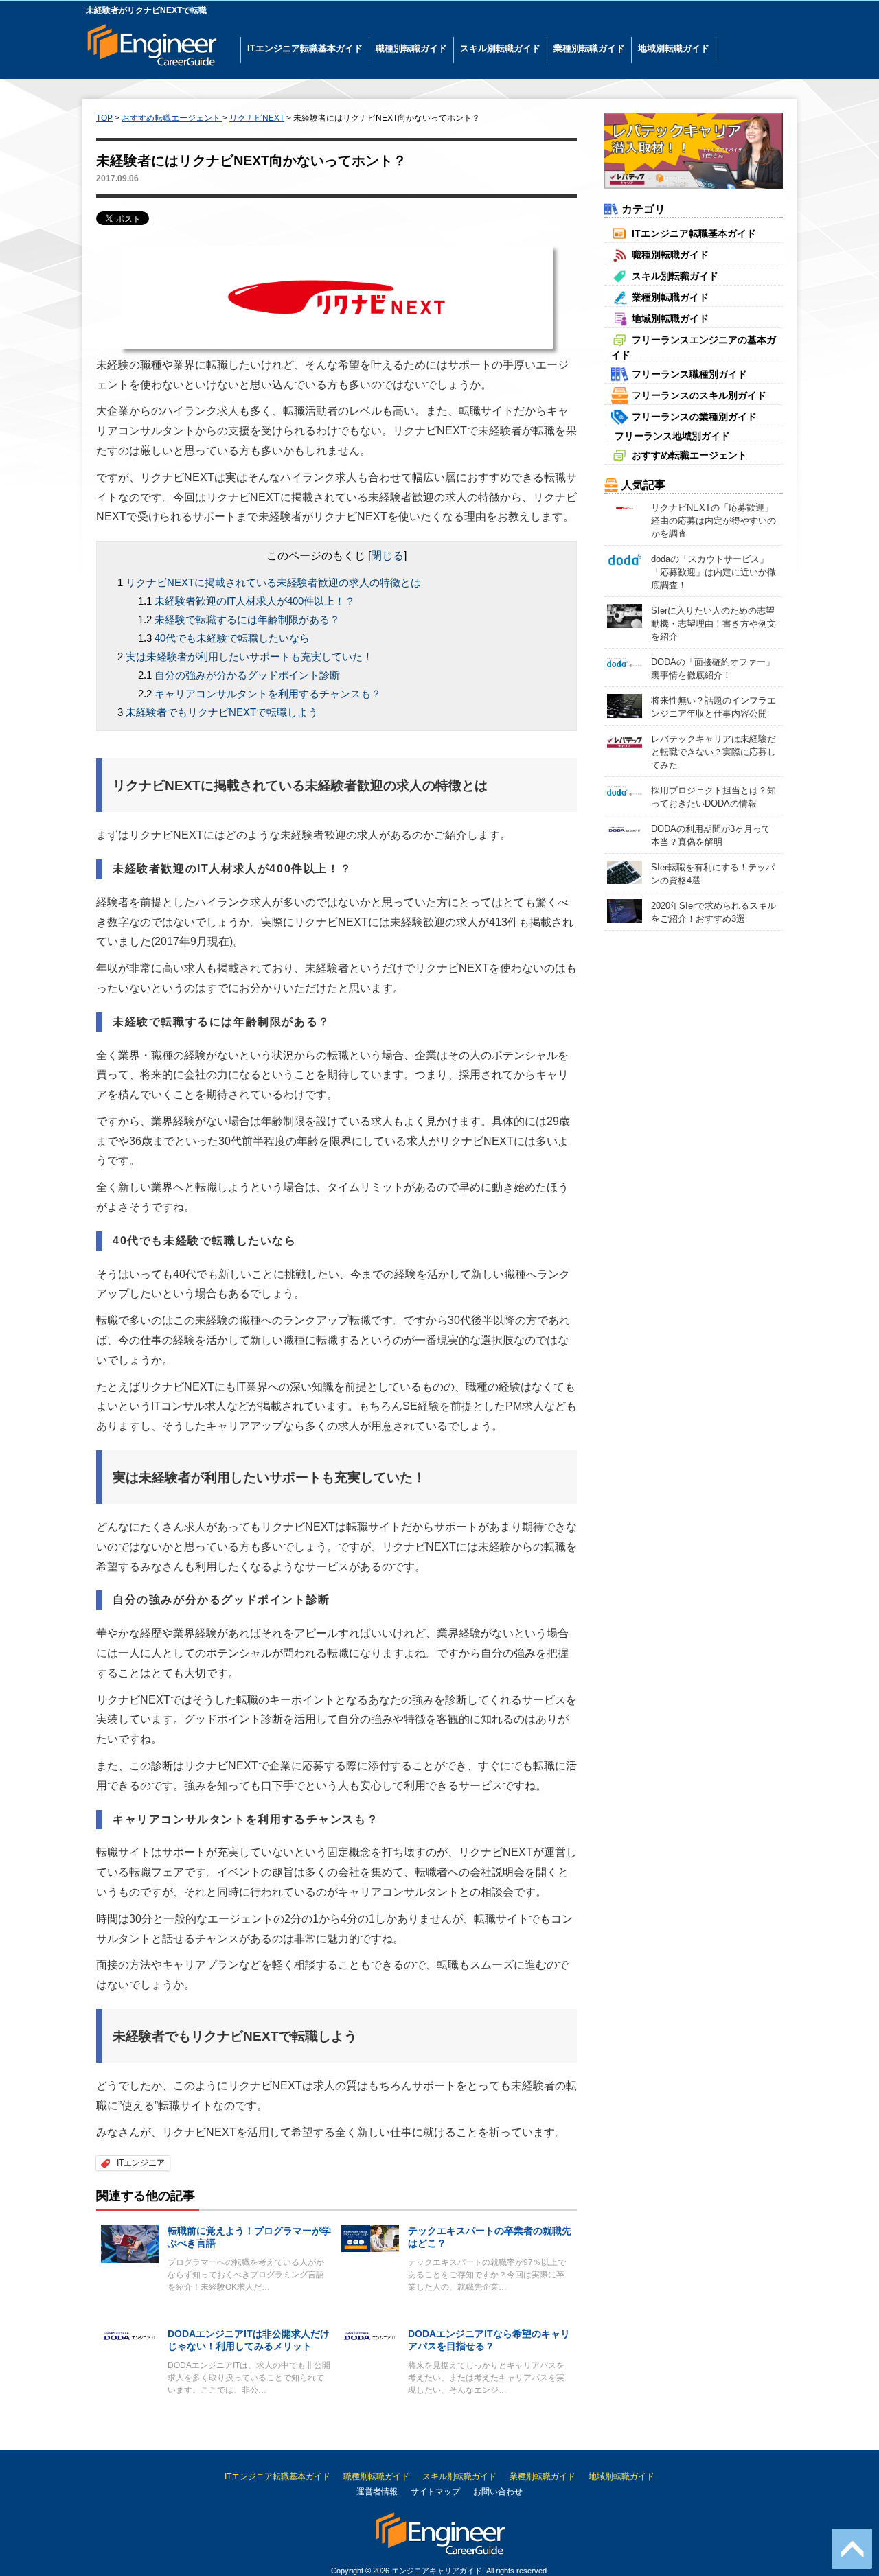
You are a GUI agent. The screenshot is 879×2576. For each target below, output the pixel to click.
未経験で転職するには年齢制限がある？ (247, 619)
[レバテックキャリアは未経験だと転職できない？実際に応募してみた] (625, 742)
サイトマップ (435, 2492)
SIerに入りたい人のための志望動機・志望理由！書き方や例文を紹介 (714, 624)
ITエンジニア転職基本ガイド (305, 48)
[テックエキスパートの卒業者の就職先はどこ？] (370, 2237)
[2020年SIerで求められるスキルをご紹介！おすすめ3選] (625, 910)
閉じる (387, 556)
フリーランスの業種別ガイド (694, 417)
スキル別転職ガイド (500, 48)
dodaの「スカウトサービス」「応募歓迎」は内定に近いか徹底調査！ (714, 572)
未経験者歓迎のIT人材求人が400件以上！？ (255, 601)
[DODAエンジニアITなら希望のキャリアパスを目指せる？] (370, 2335)
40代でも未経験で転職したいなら (232, 638)
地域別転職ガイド (674, 48)
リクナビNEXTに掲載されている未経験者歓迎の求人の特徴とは (273, 582)
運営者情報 (377, 2492)
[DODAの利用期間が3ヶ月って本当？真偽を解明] (625, 828)
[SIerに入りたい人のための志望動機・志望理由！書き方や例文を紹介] (625, 615)
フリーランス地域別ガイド (672, 436)
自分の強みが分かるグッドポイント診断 (247, 675)
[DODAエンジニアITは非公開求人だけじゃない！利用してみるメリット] (130, 2335)
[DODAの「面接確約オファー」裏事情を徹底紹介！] (625, 661)
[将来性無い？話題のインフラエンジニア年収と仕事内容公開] (625, 705)
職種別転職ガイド (411, 48)
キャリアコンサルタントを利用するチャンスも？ (268, 694)
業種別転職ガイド (589, 48)
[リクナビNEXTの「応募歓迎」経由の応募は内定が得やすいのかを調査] (625, 507)
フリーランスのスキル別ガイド (699, 395)
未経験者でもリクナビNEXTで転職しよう (222, 712)
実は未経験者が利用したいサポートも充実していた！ (249, 657)
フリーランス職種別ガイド (689, 374)
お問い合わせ (498, 2492)
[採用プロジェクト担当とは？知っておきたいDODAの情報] (625, 790)
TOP (104, 118)
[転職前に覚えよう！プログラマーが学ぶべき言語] (130, 2243)
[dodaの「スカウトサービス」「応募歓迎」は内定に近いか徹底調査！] (625, 559)
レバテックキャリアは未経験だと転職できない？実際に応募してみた (714, 752)
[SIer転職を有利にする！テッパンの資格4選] (625, 872)
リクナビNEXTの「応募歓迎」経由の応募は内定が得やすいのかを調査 (714, 521)
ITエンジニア (141, 2163)
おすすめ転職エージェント (689, 455)
